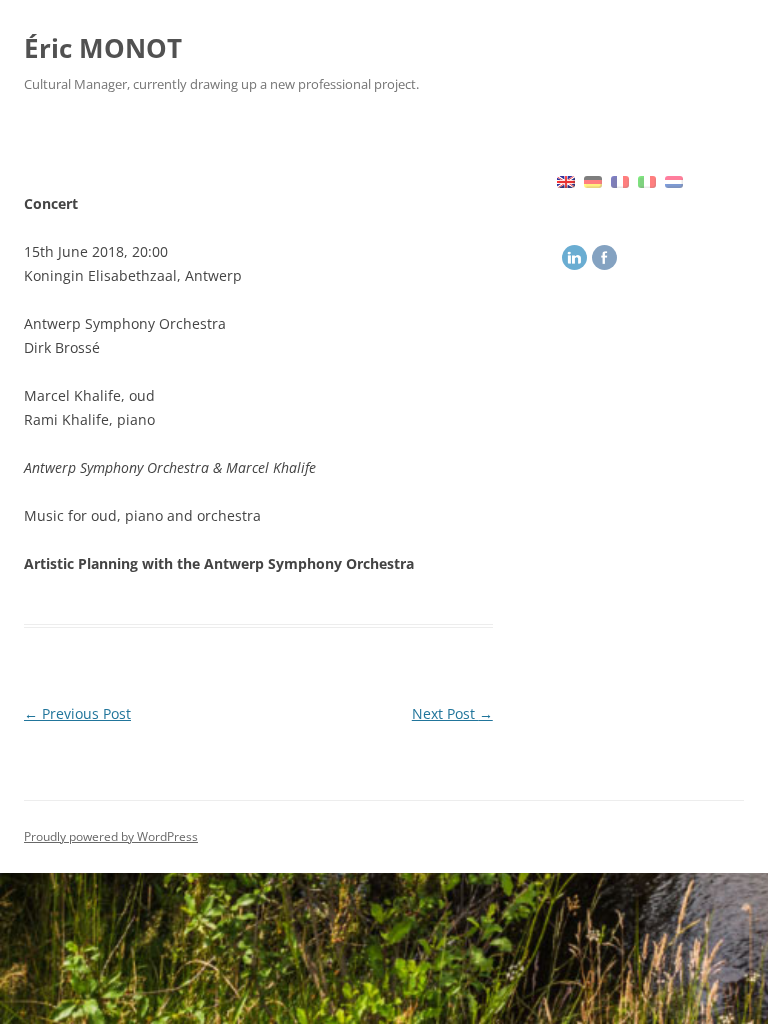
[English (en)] (566, 180)
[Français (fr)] (620, 180)
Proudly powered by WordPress (111, 836)
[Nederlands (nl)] (674, 180)
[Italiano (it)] (647, 180)
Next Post (452, 713)
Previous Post (77, 713)
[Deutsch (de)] (593, 180)
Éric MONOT (103, 48)
